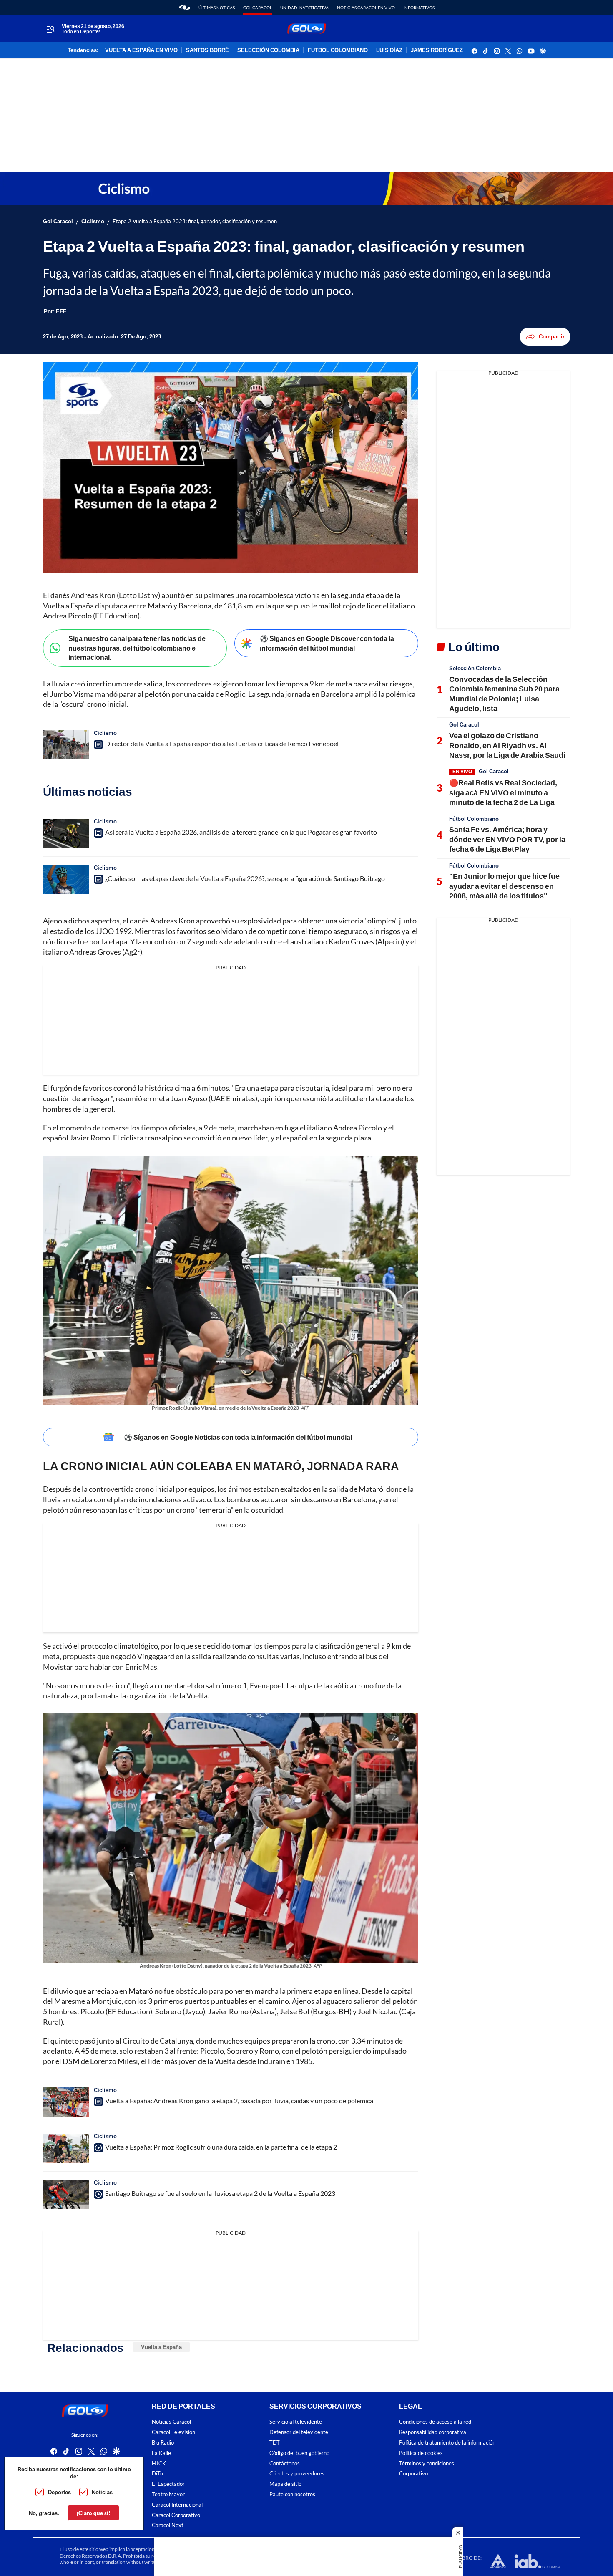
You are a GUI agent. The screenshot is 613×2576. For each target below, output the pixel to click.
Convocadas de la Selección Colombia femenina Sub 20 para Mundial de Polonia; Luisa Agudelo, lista (504, 694)
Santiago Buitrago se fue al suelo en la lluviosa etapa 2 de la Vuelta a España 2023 (220, 2193)
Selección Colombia (475, 668)
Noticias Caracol (171, 2422)
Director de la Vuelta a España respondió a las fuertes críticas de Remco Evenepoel (222, 743)
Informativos (419, 8)
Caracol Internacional (177, 2504)
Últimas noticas (217, 8)
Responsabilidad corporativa (433, 2432)
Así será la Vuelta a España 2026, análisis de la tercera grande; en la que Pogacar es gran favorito (241, 832)
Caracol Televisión (173, 2432)
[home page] (185, 8)
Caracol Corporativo (176, 2515)
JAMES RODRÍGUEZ (437, 50)
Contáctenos (285, 2463)
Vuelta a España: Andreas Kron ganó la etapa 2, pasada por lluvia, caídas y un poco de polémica (239, 2100)
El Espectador (168, 2484)
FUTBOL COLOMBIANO (338, 50)
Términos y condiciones (427, 2463)
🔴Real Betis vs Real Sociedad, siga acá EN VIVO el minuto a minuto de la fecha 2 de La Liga (503, 792)
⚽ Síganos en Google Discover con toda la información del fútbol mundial (327, 643)
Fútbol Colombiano (474, 819)
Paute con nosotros (292, 2494)
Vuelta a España (161, 2347)
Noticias (102, 2492)
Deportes (59, 2492)
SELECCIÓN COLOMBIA (268, 50)
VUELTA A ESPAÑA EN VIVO (141, 50)
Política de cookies (421, 2453)
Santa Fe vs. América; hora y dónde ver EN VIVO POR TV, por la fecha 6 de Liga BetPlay (507, 839)
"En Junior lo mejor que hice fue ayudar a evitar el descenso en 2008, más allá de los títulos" (504, 886)
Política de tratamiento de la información (447, 2443)
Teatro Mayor (168, 2494)
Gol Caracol (258, 8)
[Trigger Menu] (50, 29)
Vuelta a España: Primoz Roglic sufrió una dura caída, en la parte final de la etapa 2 (221, 2147)
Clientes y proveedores (297, 2474)
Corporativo (413, 2474)
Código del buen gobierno (299, 2453)
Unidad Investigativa (304, 8)
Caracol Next (168, 2525)
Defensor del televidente (299, 2432)
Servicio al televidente (296, 2422)
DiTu (157, 2474)
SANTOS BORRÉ (207, 50)
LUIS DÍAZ (389, 50)
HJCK (159, 2463)
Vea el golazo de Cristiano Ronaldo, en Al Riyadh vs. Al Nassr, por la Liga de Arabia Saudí (507, 745)
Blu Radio (163, 2443)
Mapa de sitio (285, 2484)
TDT (275, 2443)
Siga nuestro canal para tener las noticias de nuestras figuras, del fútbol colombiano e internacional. (137, 648)
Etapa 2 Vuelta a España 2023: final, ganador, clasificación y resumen (195, 221)
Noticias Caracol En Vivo (366, 8)
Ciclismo (93, 221)
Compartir (552, 336)
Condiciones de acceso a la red (435, 2422)
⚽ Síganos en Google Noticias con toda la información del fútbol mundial (238, 1437)
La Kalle (161, 2453)
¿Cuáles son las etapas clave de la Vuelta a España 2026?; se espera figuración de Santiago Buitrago (245, 878)
